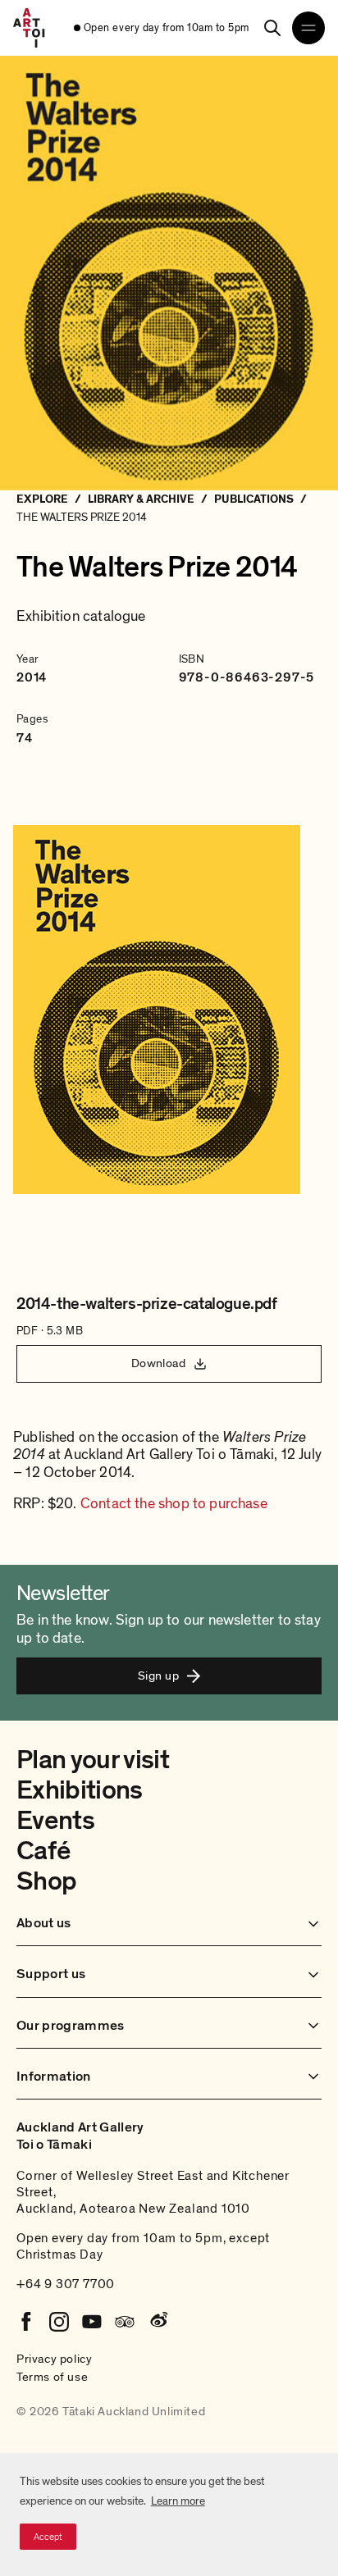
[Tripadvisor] (125, 2322)
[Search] (272, 28)
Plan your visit (93, 1760)
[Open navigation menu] (308, 28)
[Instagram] (59, 2322)
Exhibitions (80, 1790)
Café (43, 1851)
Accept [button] (48, 2537)
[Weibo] (158, 2322)
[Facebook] (26, 2322)
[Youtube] (92, 2322)
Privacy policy (54, 2359)
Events (55, 1821)
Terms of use (52, 2377)
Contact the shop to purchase (174, 1504)
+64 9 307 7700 (66, 2284)
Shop (46, 1881)
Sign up (158, 1676)
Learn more (178, 2501)
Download (159, 1363)
